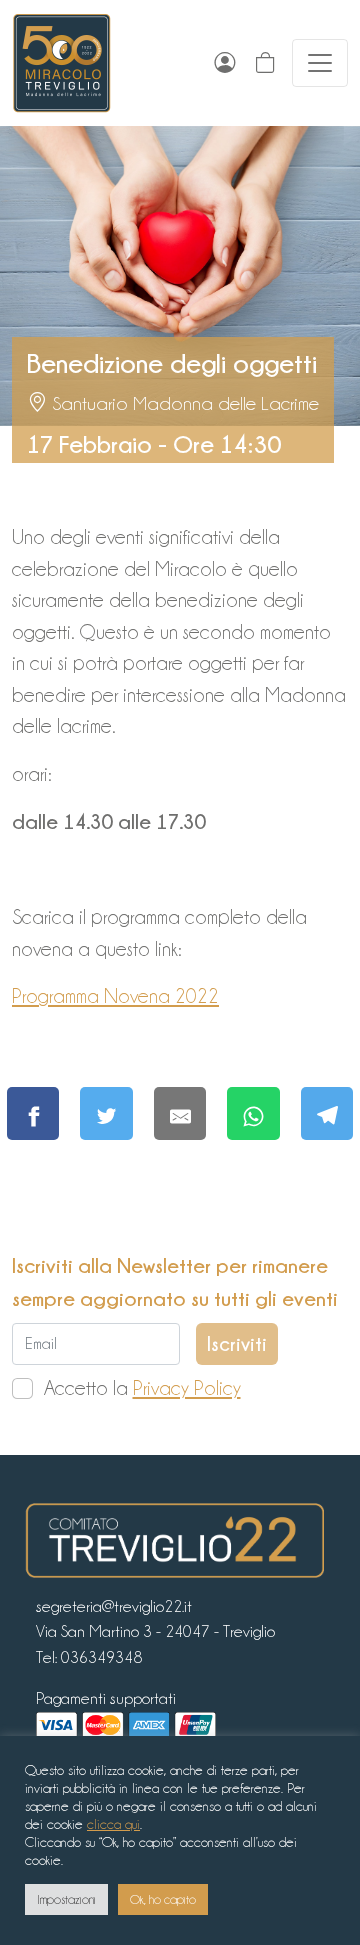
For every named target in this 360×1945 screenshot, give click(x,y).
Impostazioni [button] (66, 1899)
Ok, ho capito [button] (163, 1899)
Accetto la (142, 1388)
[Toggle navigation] (320, 63)
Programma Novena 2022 (115, 996)
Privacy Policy (187, 1388)
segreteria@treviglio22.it (114, 1606)
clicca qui (113, 1824)
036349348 (101, 1657)
